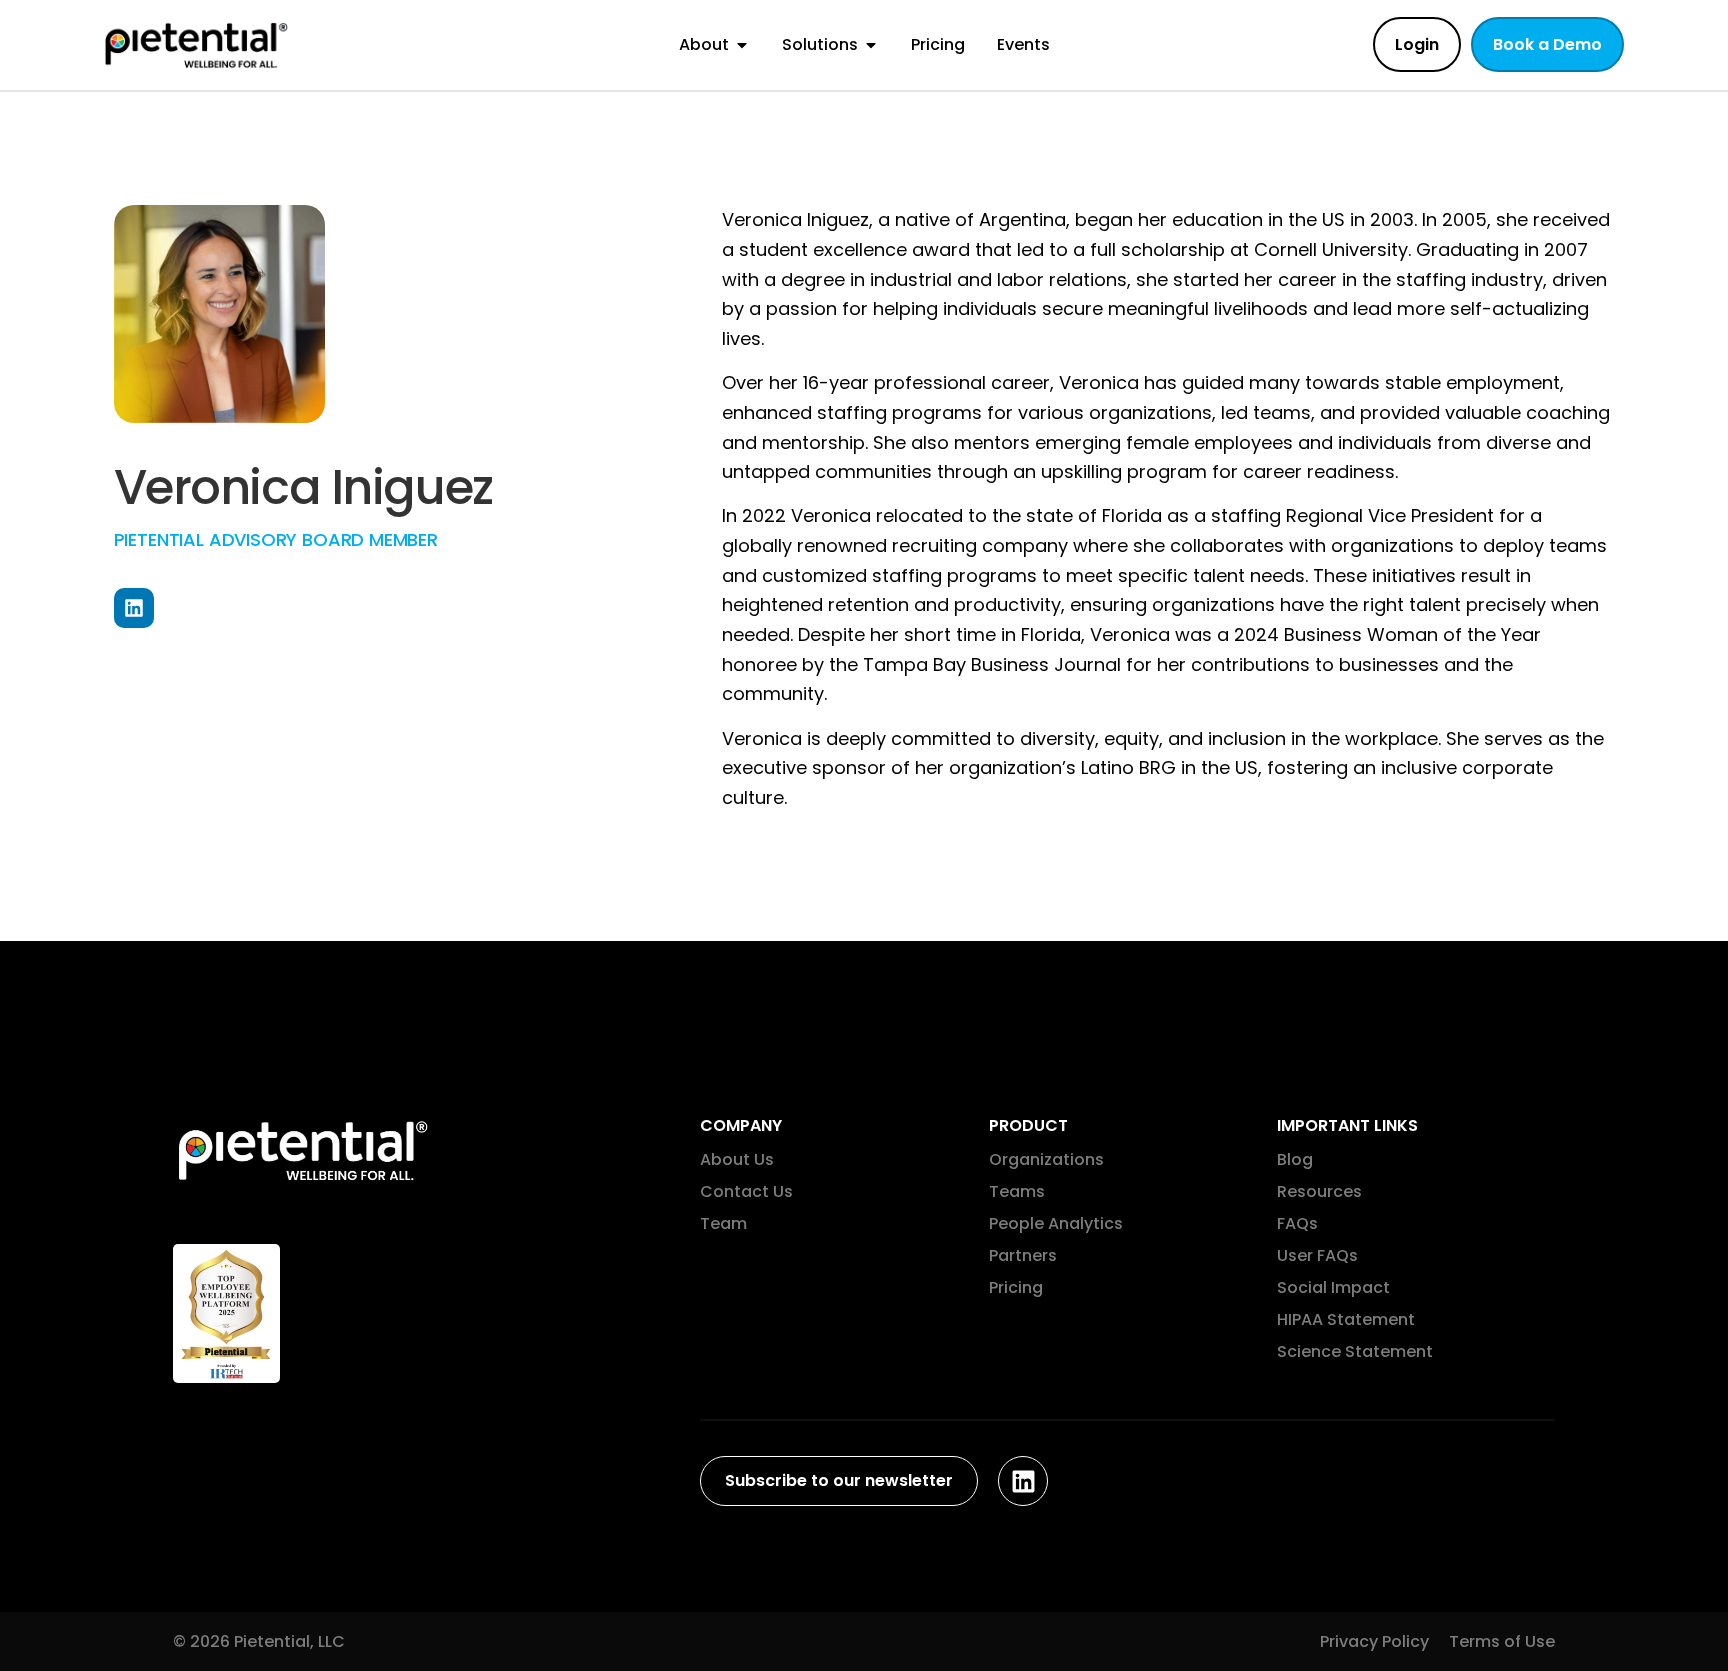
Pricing (1016, 1287)
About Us (737, 1159)
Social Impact (1333, 1287)
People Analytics (1056, 1223)
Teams (1017, 1191)
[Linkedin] (134, 608)
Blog (1295, 1159)
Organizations (1046, 1159)
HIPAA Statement (1346, 1319)
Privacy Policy (1374, 1641)
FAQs (1297, 1223)
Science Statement (1355, 1351)
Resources (1319, 1191)
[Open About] (742, 45)
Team (723, 1223)
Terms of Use (1502, 1641)
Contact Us (746, 1191)
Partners (1023, 1255)
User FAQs (1317, 1255)
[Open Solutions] (871, 45)
